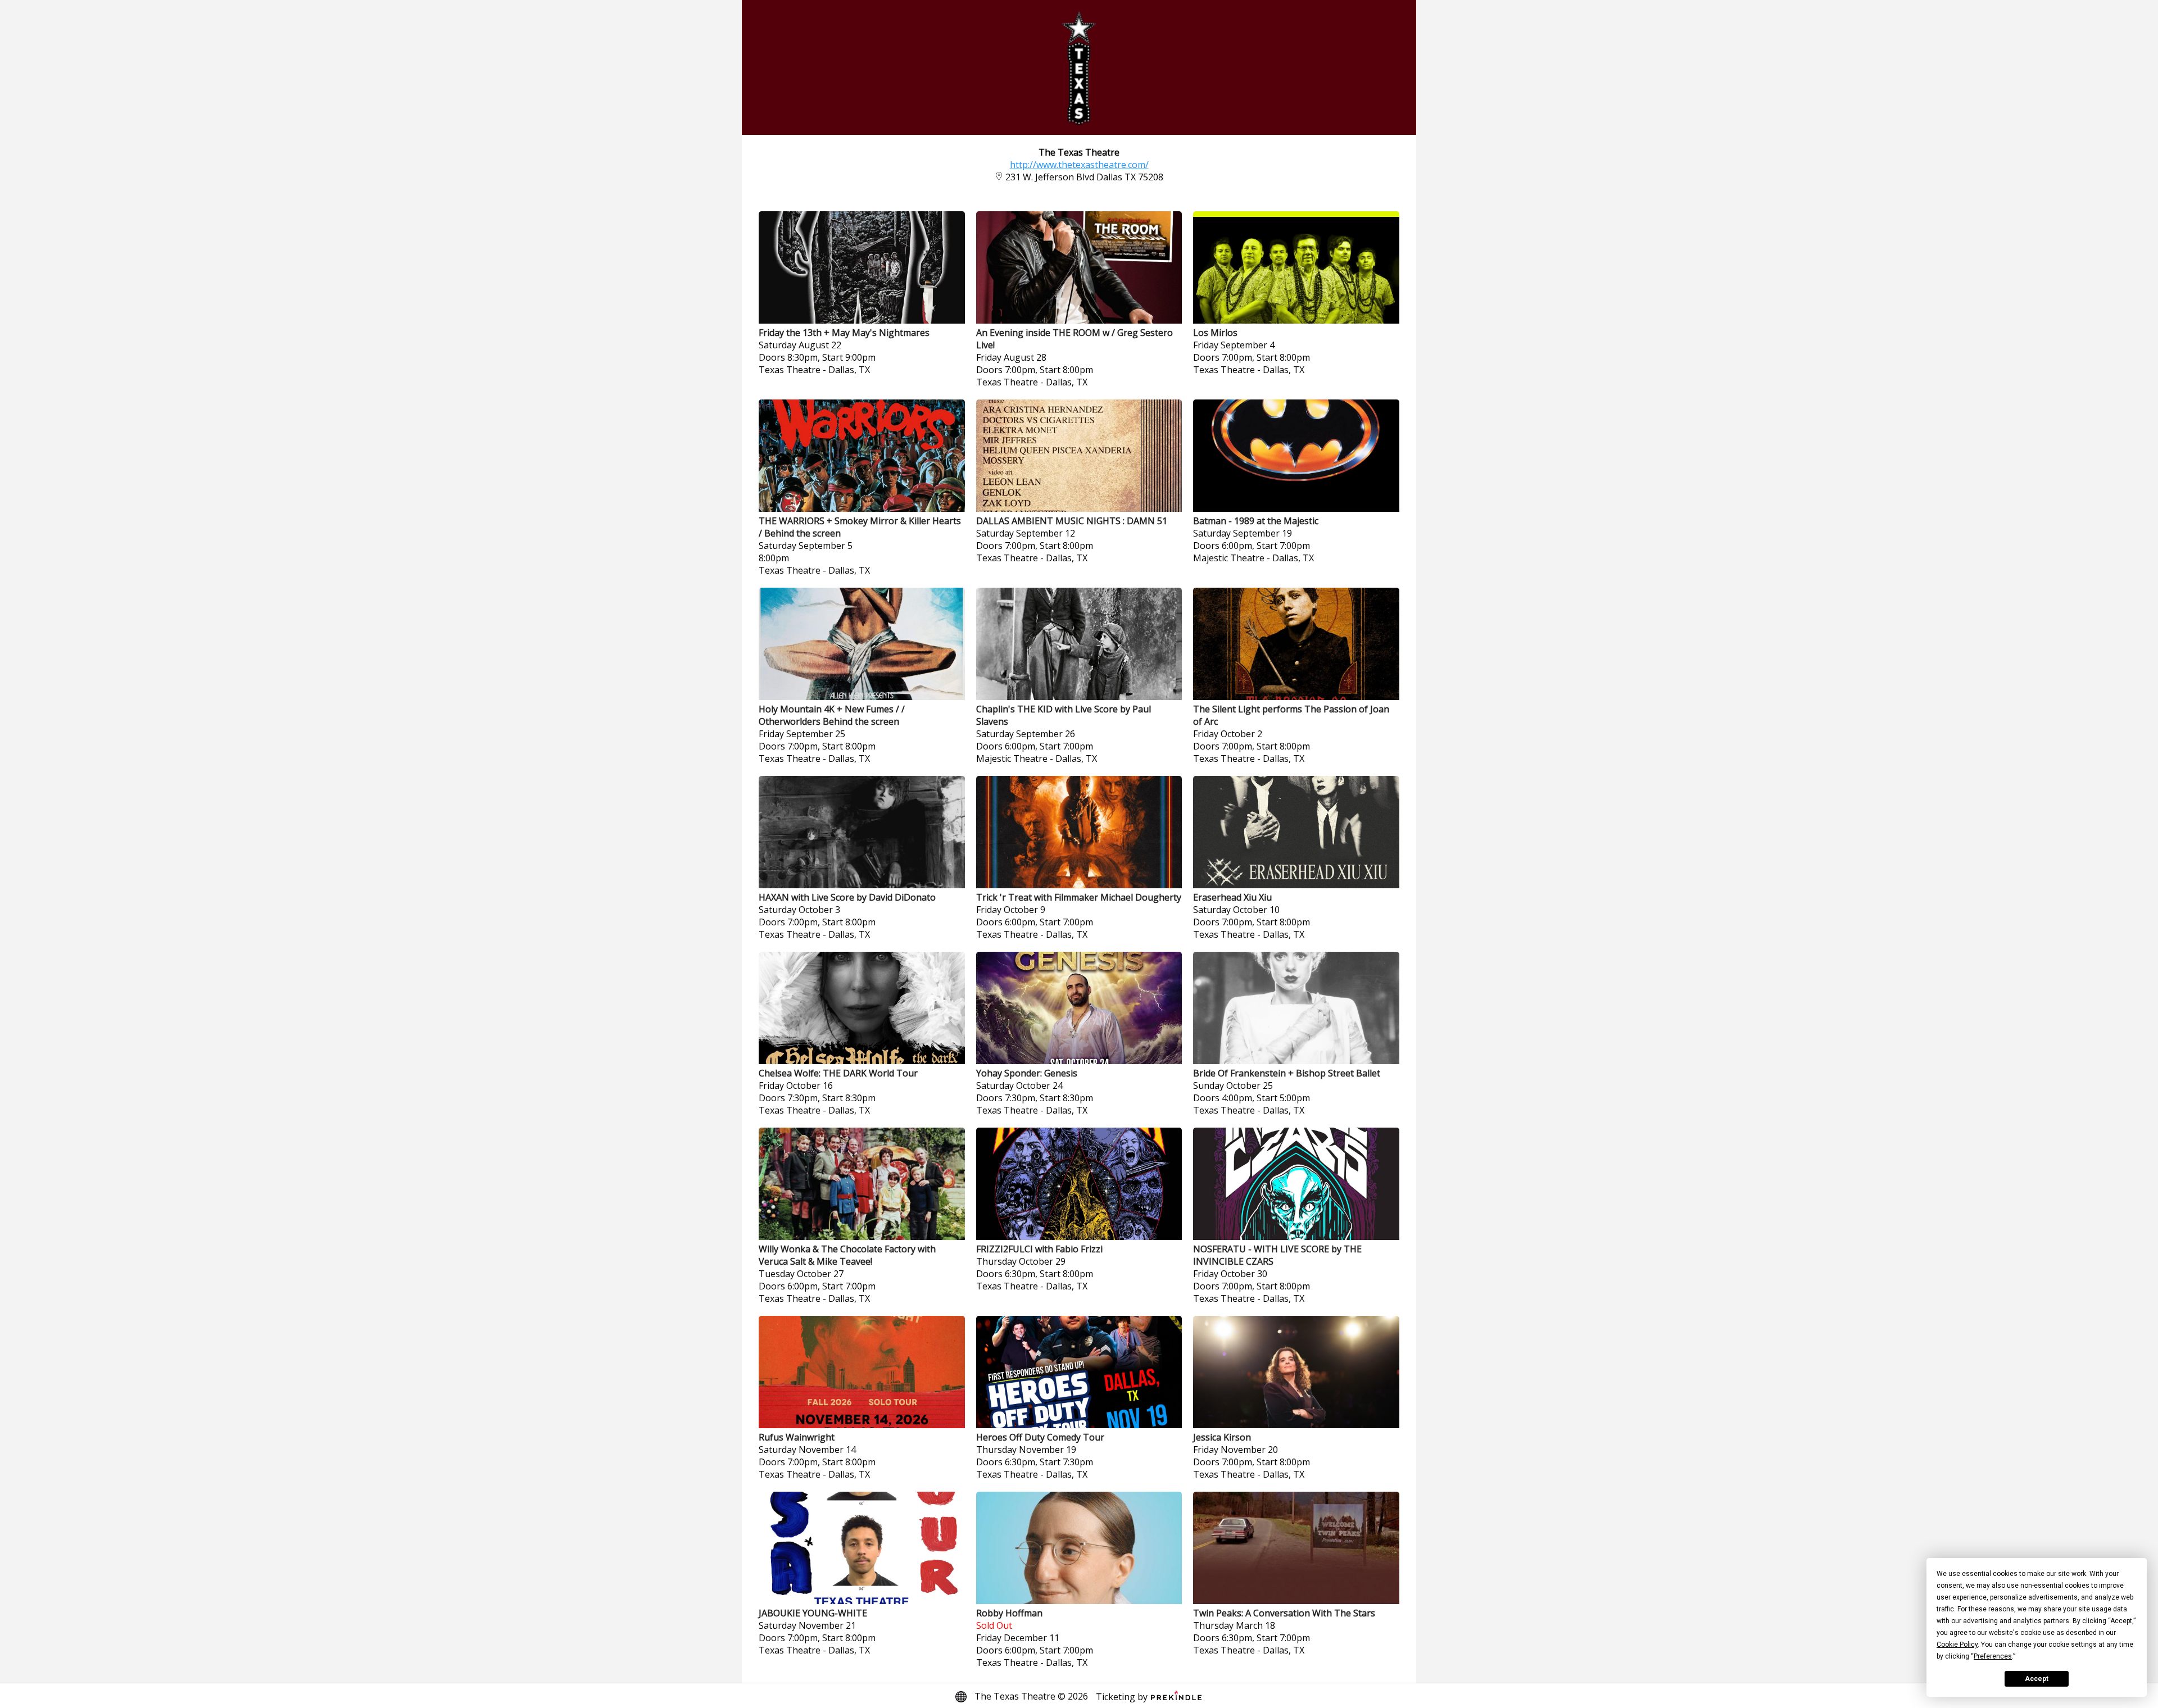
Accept (2037, 1679)
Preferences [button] (1993, 1656)
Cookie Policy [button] (1957, 1645)
